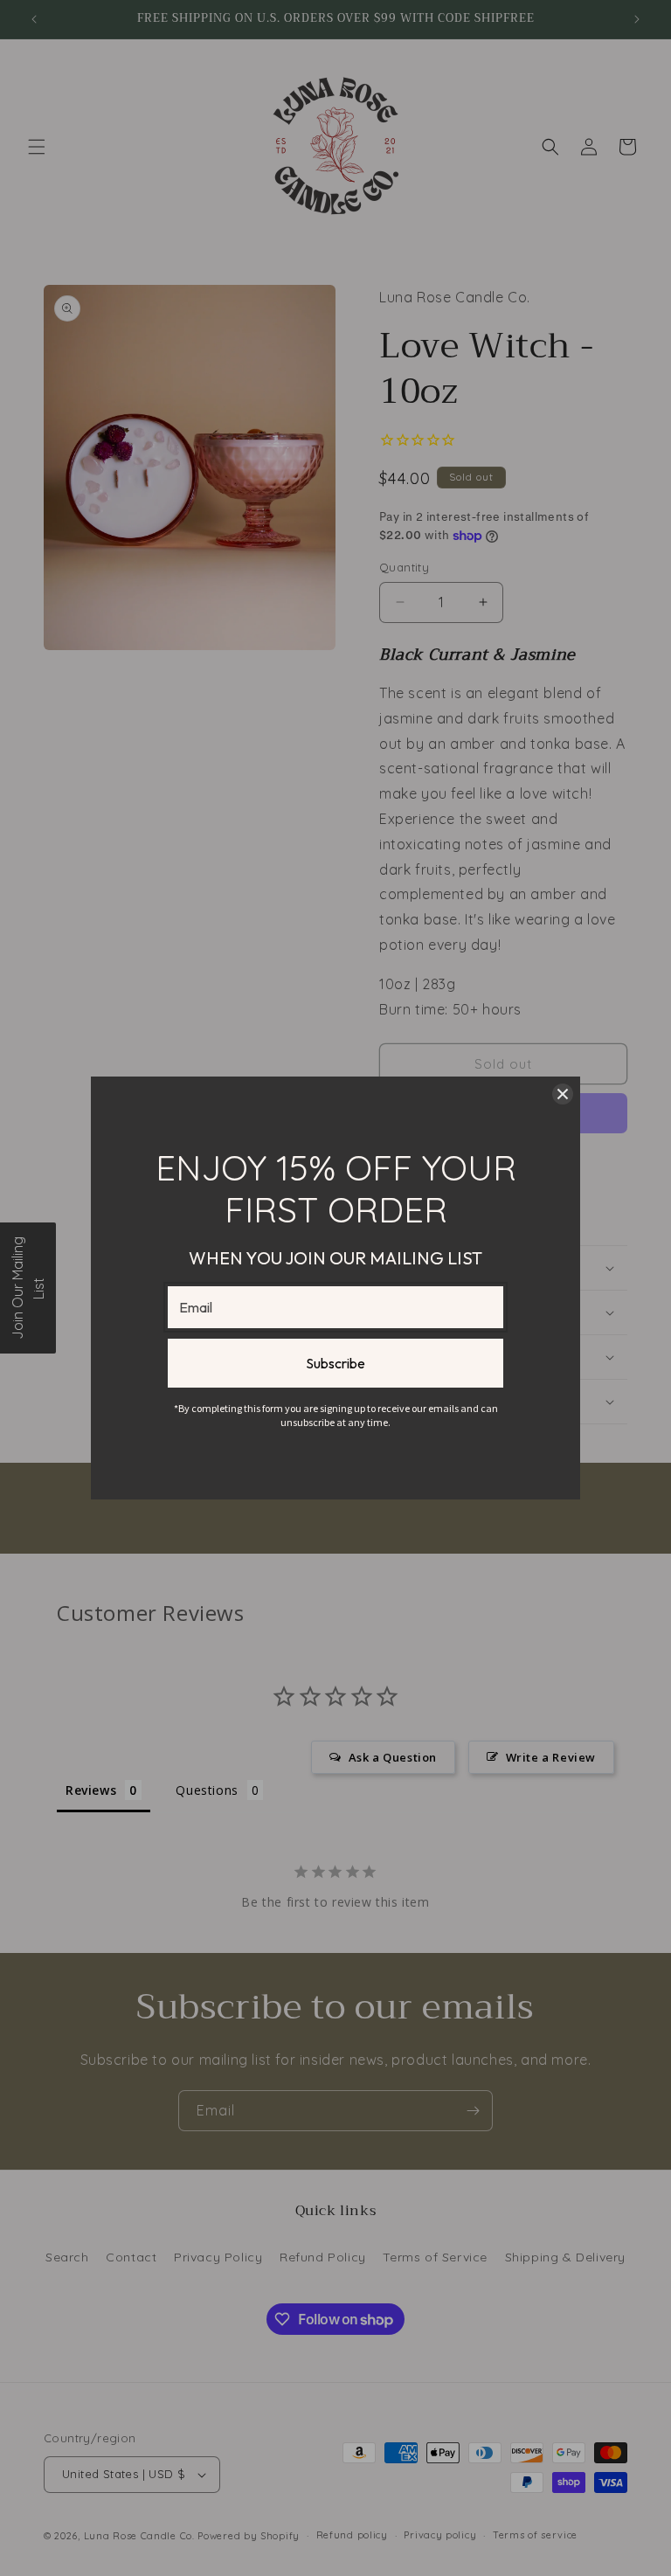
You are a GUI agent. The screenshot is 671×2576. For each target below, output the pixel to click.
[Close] (563, 1094)
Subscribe (335, 1363)
